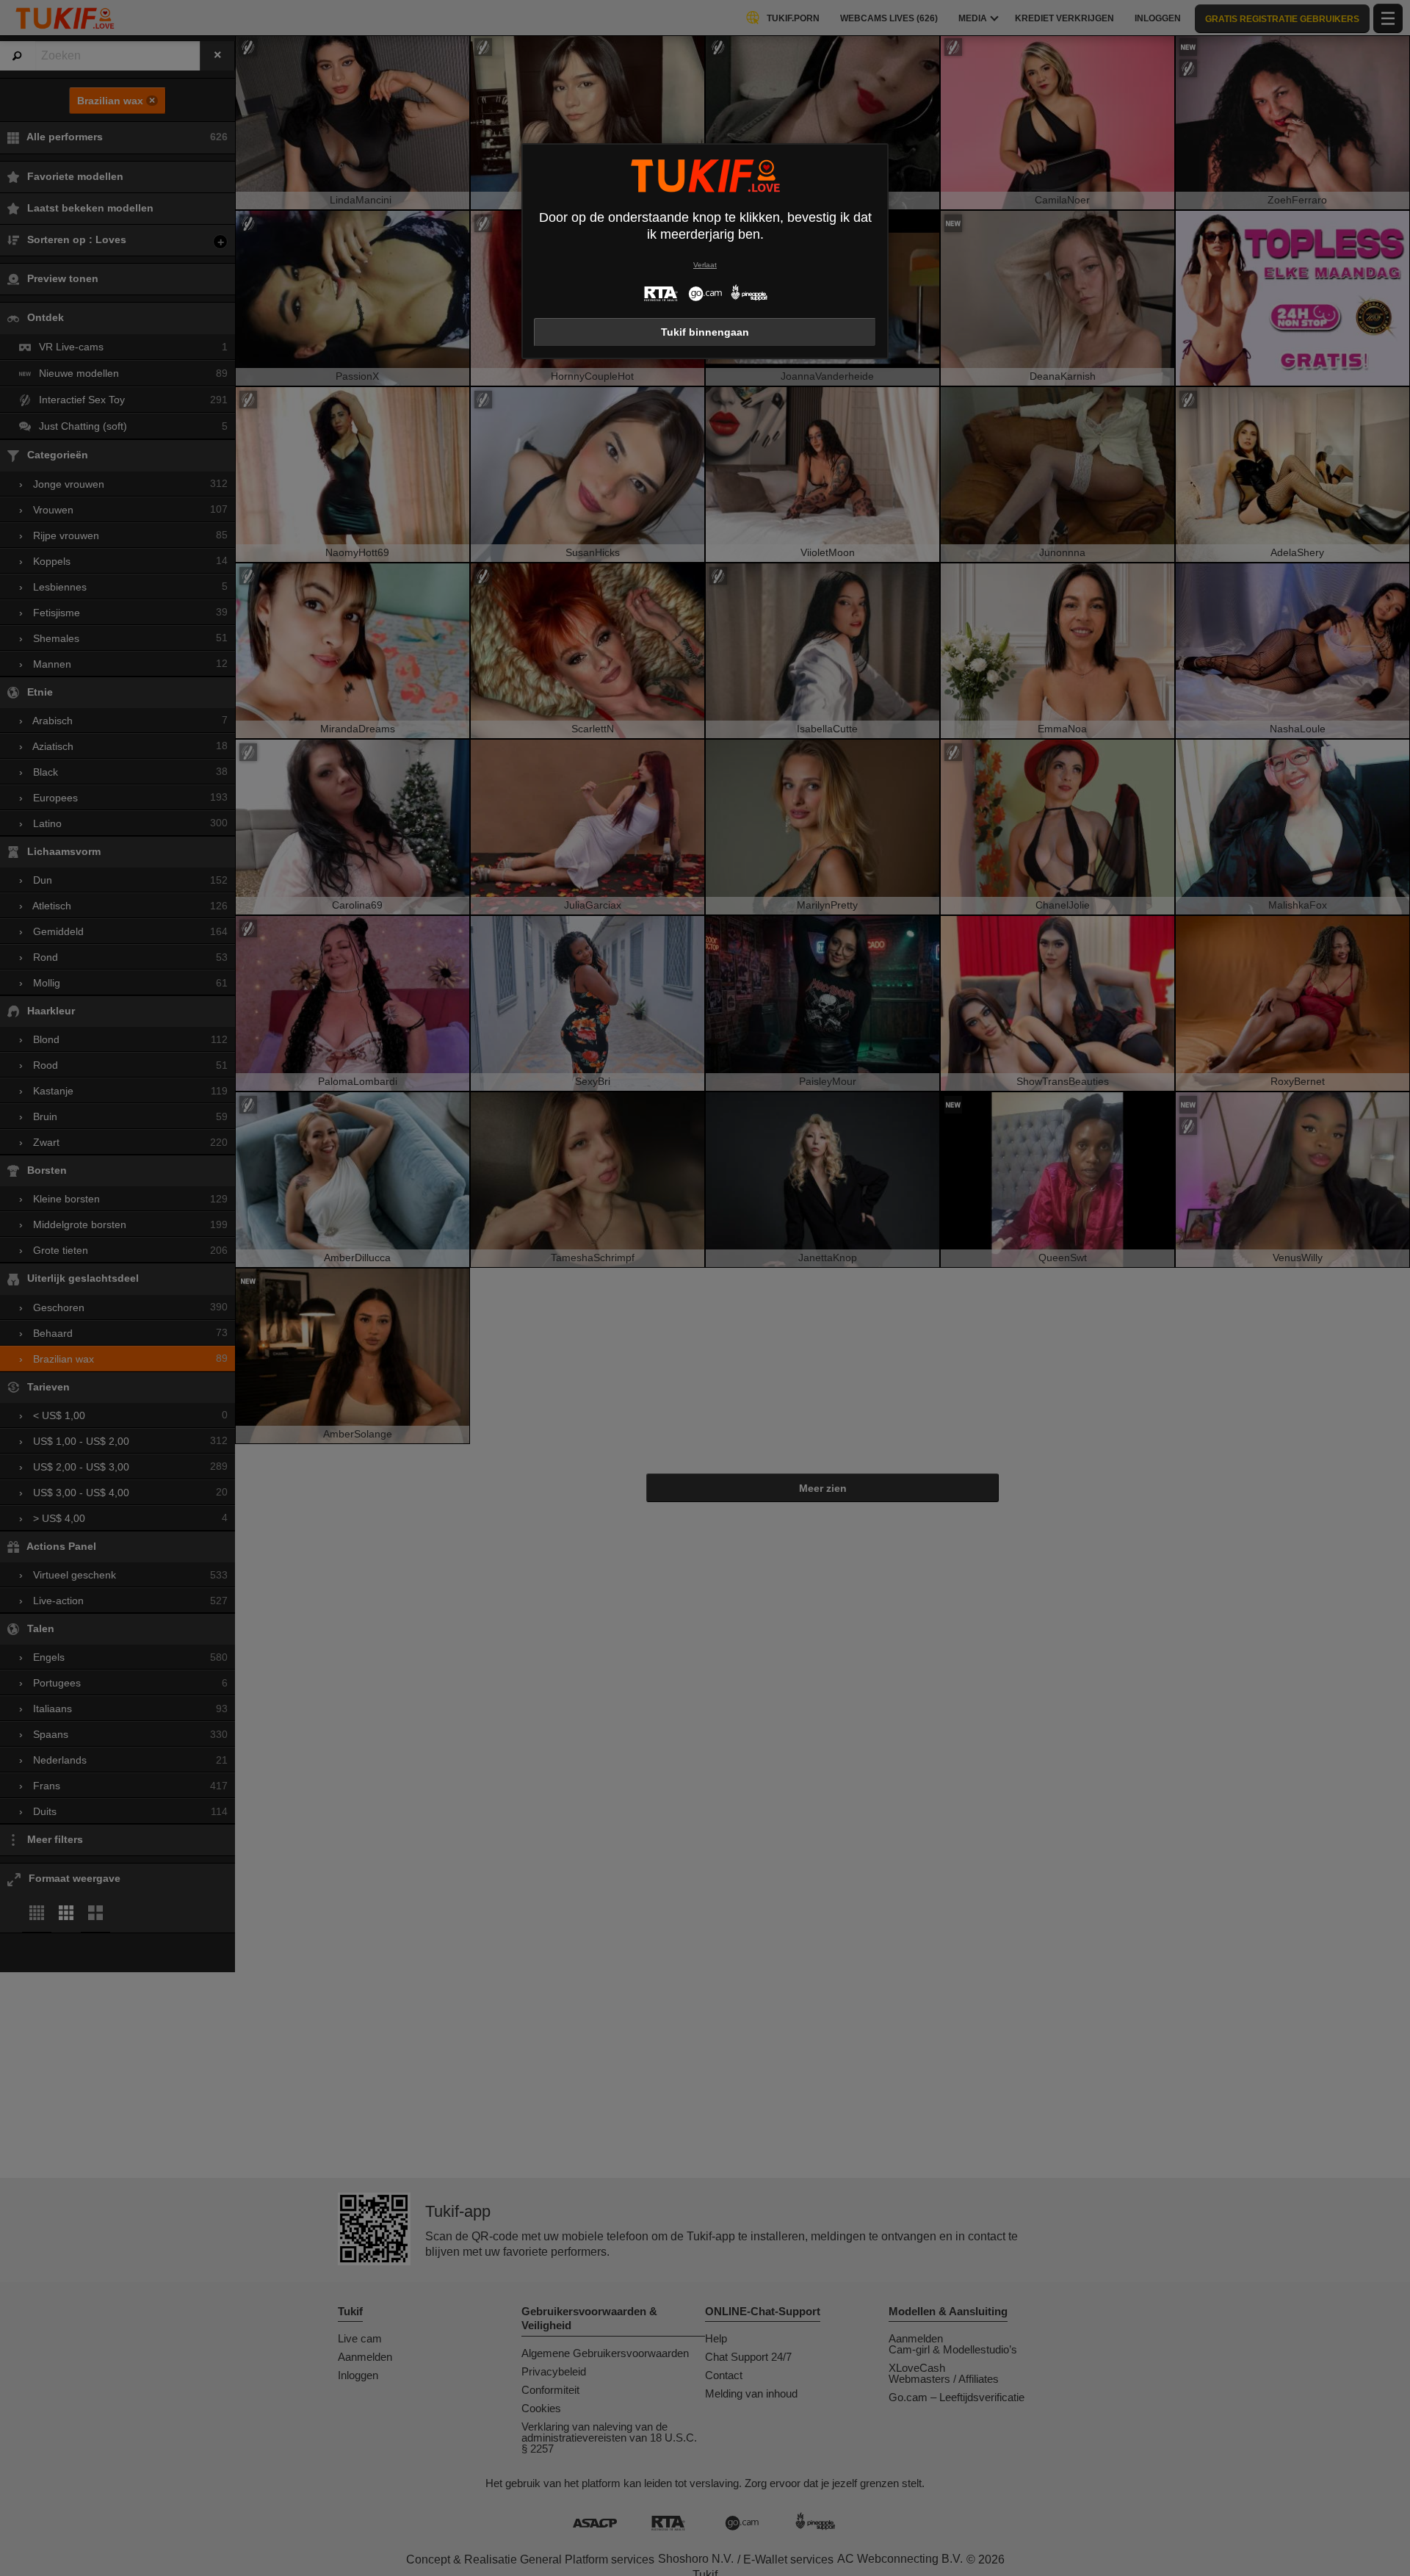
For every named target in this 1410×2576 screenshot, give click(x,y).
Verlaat (705, 265)
